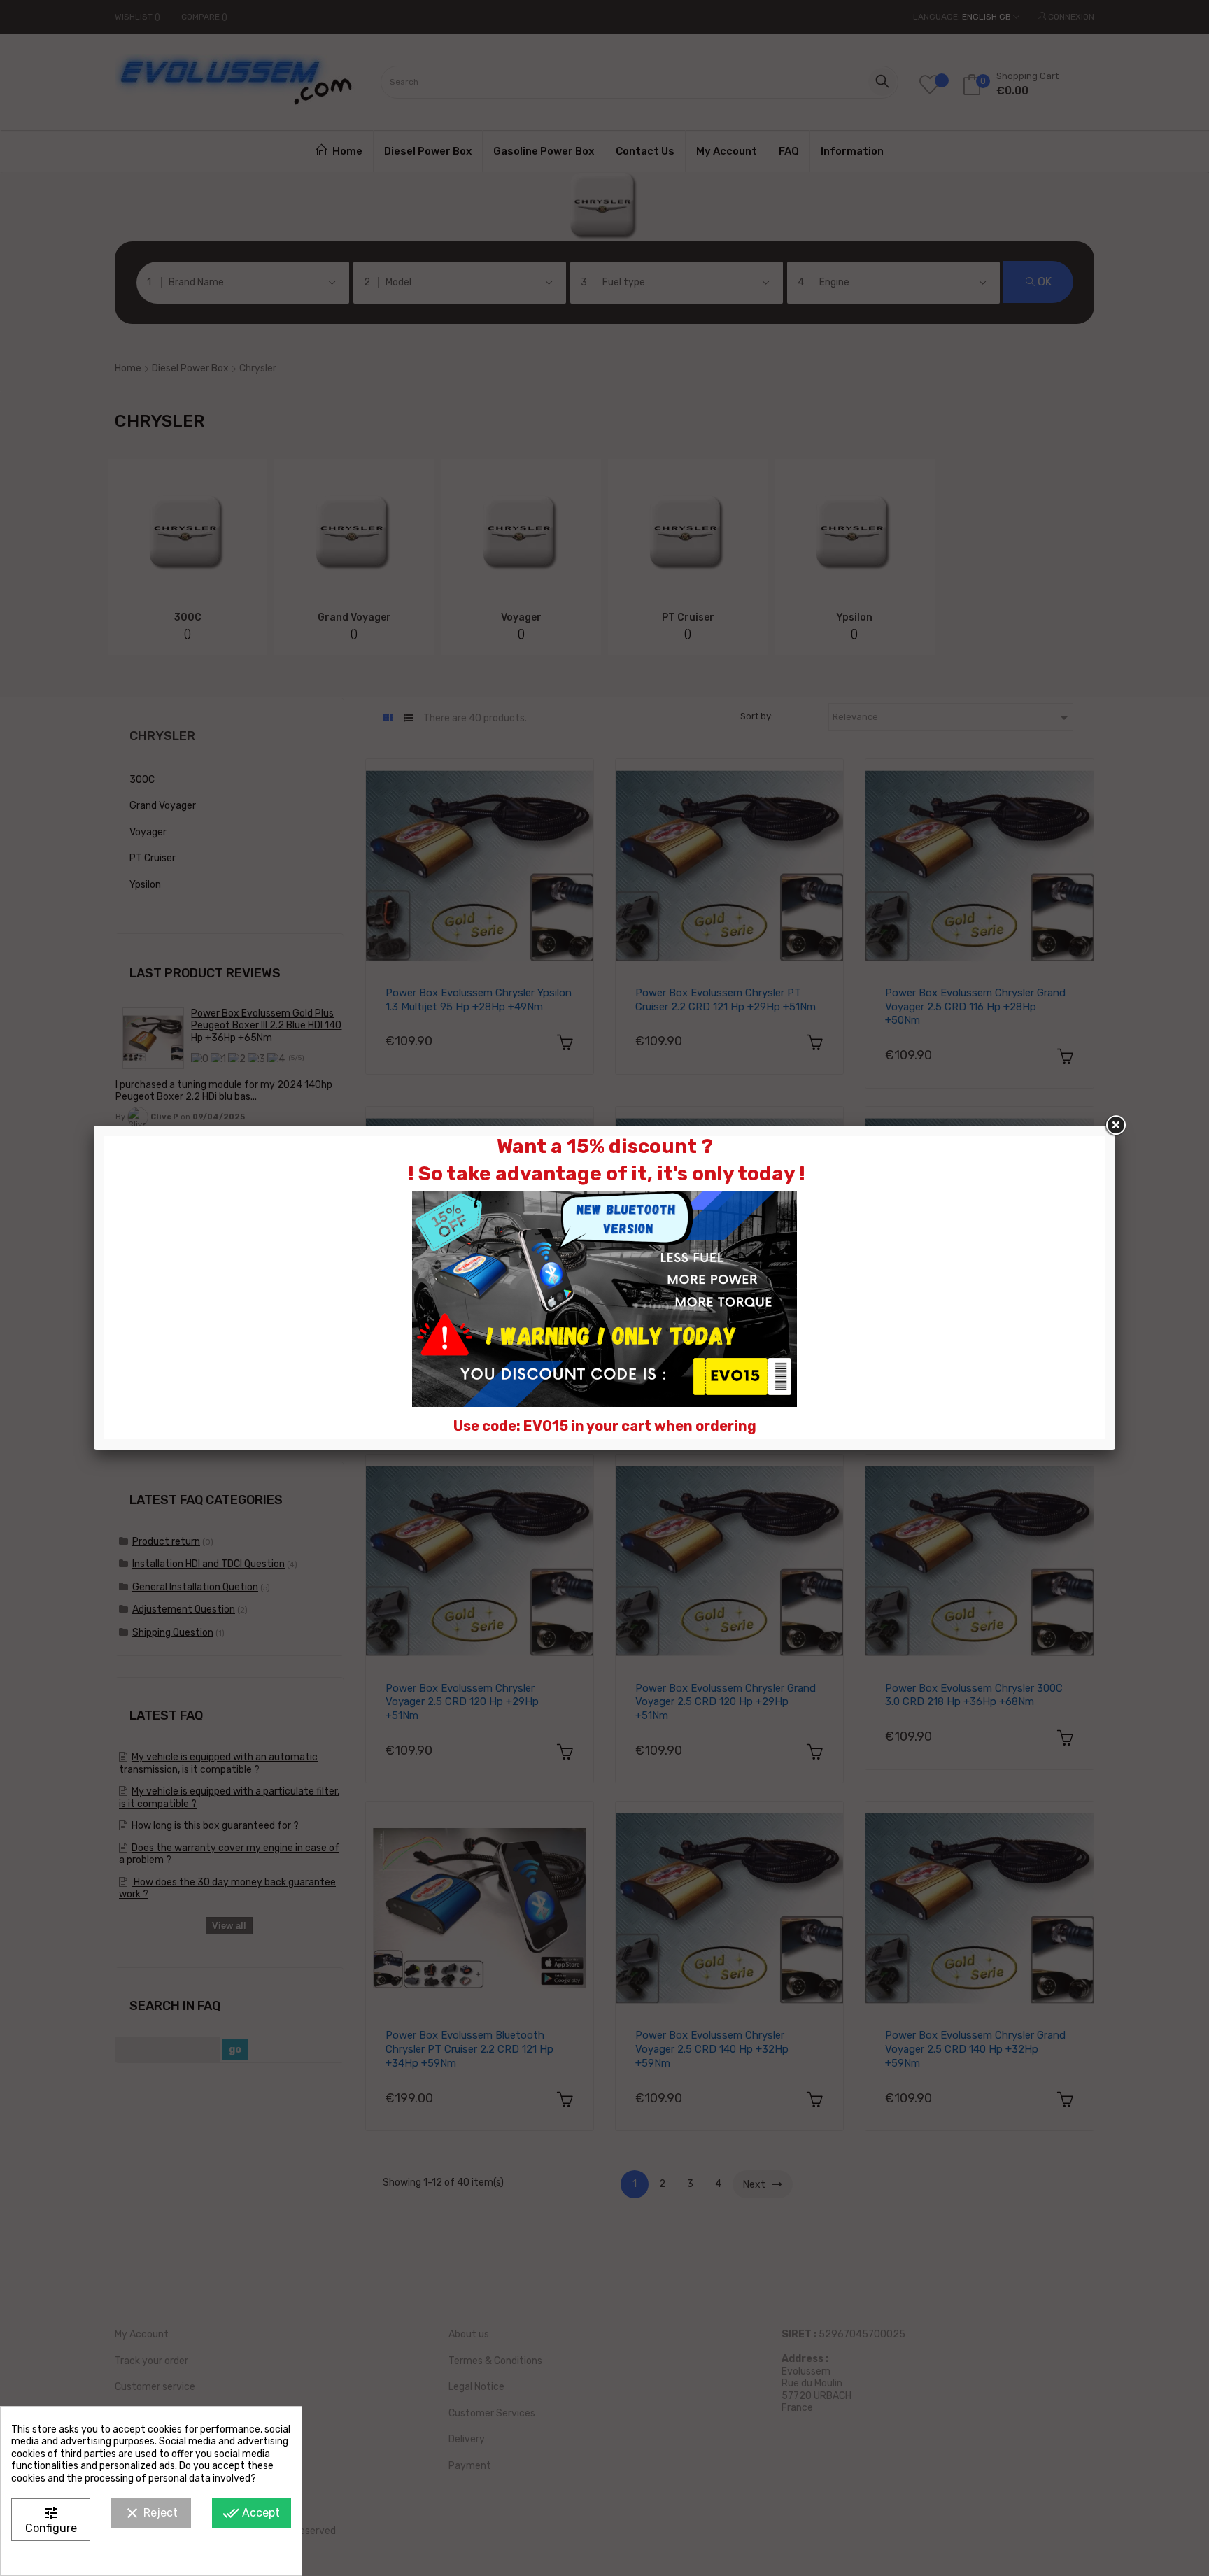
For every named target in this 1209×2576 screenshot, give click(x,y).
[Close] (1115, 1126)
